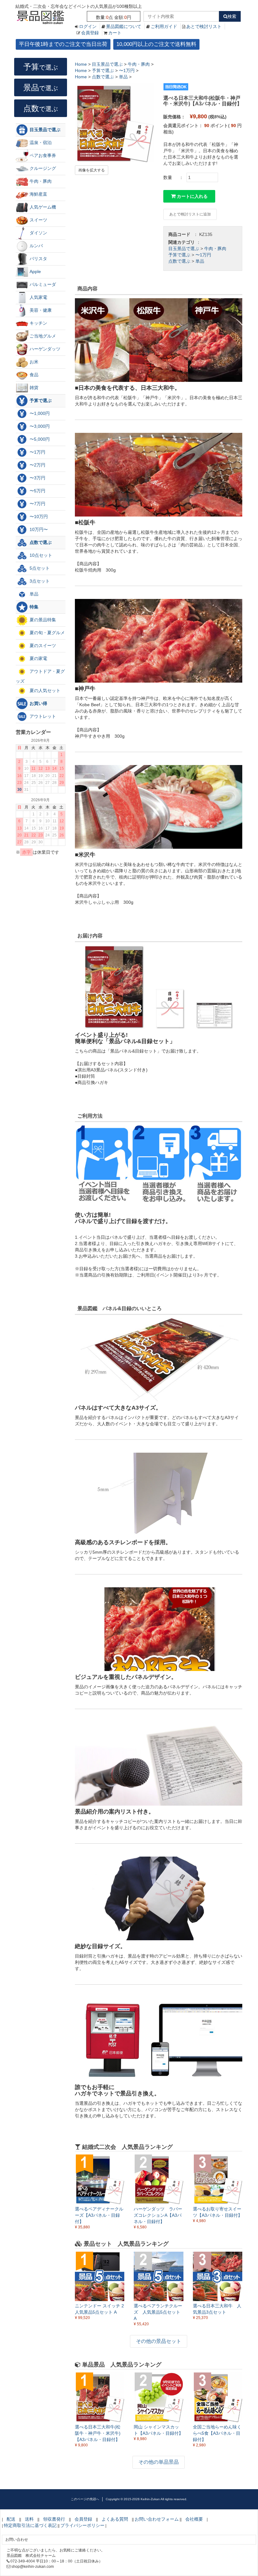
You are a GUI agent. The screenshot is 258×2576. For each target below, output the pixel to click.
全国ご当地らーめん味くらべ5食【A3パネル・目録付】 (217, 2433)
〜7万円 (37, 504)
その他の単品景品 (159, 2462)
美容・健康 (40, 310)
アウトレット (42, 716)
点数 (41, 108)
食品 (33, 375)
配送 (11, 2519)
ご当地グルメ (42, 336)
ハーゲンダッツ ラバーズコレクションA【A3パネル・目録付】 (158, 2215)
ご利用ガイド (164, 26)
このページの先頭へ (85, 2499)
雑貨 (33, 388)
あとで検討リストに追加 (190, 214)
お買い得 (38, 703)
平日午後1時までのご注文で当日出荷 (63, 44)
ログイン (88, 26)
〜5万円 (37, 491)
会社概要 (194, 2519)
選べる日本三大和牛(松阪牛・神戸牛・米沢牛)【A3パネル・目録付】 (98, 2433)
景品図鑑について (124, 26)
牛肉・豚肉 (215, 249)
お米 (33, 362)
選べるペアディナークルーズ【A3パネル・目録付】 (99, 2215)
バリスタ (38, 259)
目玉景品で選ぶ (184, 249)
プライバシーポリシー (82, 2525)
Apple (35, 271)
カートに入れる (192, 196)
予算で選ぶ (179, 255)
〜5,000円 (39, 439)
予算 (41, 67)
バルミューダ (42, 284)
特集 (33, 607)
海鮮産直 (38, 194)
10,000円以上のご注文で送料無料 (156, 44)
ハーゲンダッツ (44, 349)
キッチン (38, 323)
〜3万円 (37, 478)
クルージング (42, 168)
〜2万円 (37, 465)
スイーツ (38, 220)
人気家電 (38, 297)
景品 (41, 87)
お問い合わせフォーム (157, 2519)
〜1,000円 (39, 413)
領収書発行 (54, 2519)
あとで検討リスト (204, 26)
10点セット (40, 555)
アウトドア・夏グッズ (40, 676)
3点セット (39, 581)
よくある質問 (115, 2519)
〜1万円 (203, 255)
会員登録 (90, 33)
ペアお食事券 (42, 155)
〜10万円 (38, 517)
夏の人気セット (44, 690)
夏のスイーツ (42, 645)
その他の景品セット (159, 2341)
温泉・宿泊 (40, 142)
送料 (29, 2519)
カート (115, 33)
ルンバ (36, 246)
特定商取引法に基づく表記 (30, 2525)
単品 (200, 261)
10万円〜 (38, 529)
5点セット (39, 568)
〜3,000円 (39, 426)
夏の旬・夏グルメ (47, 633)
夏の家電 (38, 658)
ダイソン (38, 233)
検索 (232, 16)
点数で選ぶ (179, 261)
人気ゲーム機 (42, 207)
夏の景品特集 (42, 620)
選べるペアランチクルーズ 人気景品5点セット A (158, 2312)
